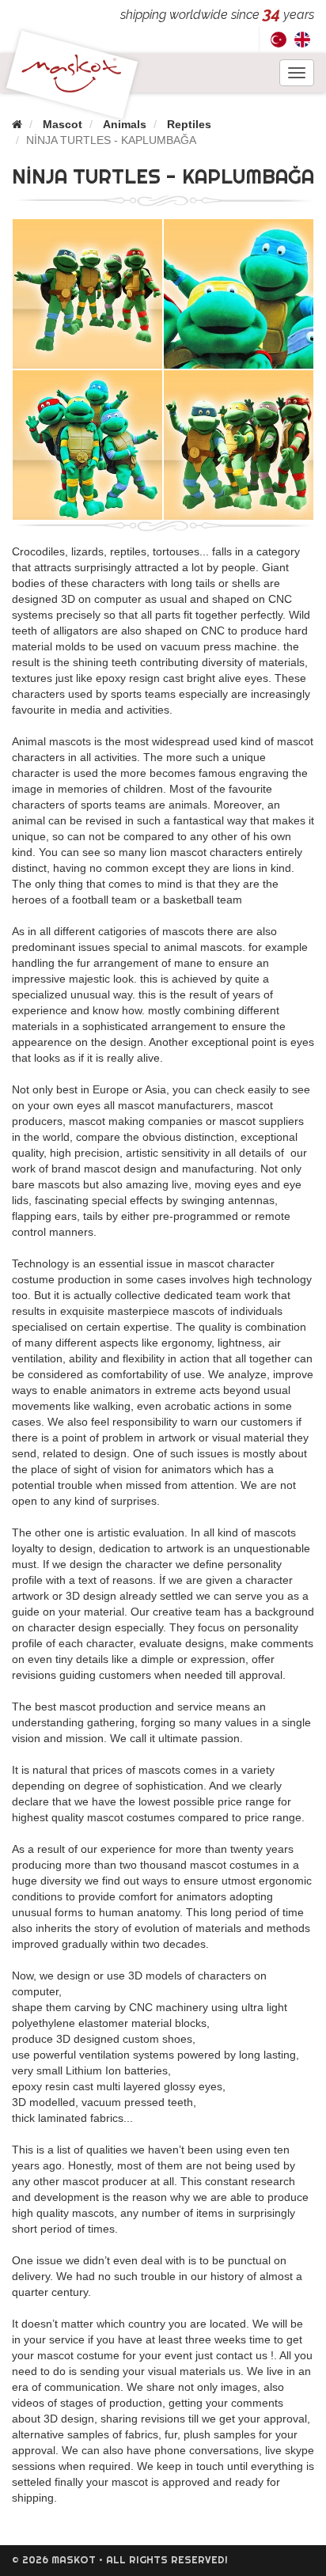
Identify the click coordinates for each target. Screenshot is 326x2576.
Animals (125, 124)
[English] (302, 39)
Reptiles (189, 124)
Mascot (63, 124)
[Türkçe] (279, 39)
